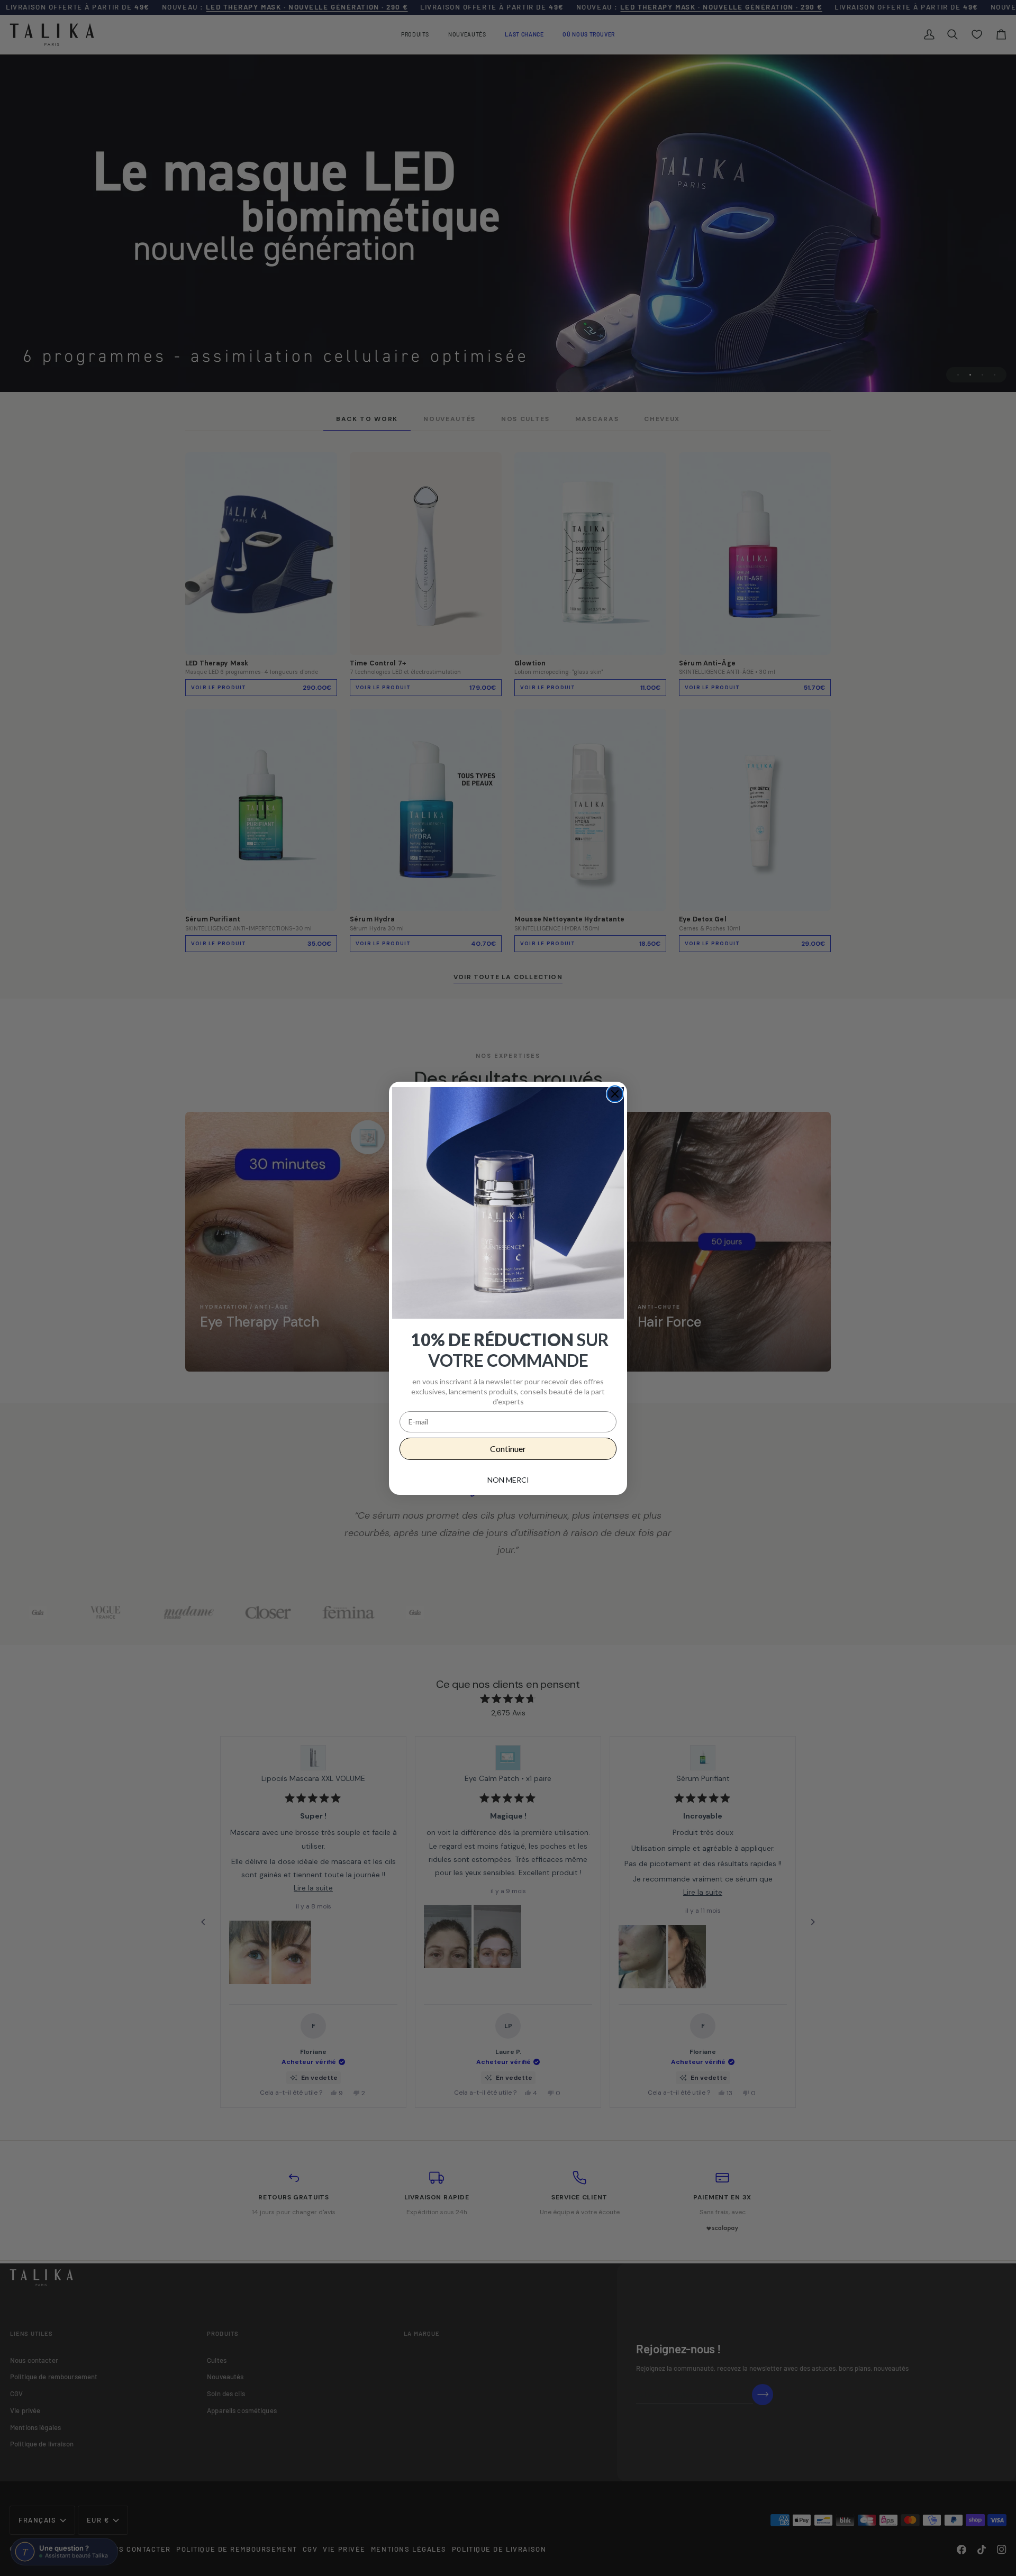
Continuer (508, 1449)
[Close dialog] (615, 1094)
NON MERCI (508, 1480)
